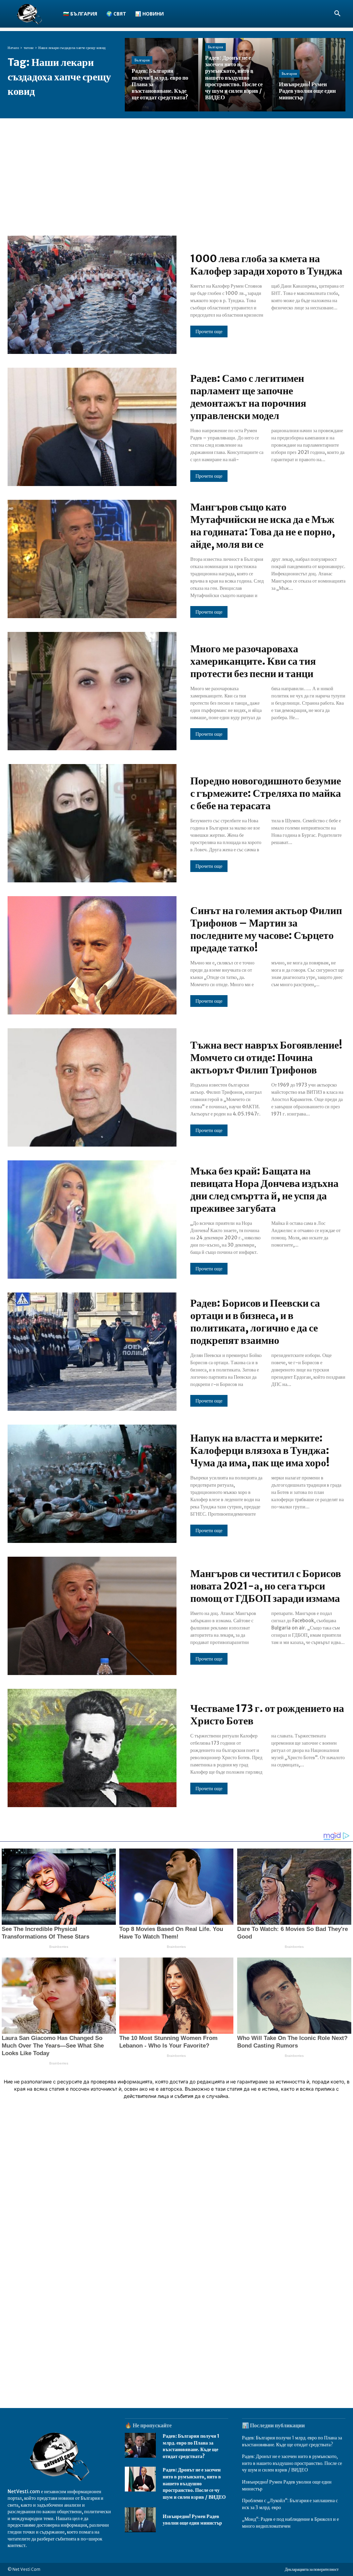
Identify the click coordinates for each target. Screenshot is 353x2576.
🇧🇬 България (80, 14)
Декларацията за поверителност (312, 2569)
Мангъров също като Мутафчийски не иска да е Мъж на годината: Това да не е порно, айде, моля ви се (263, 525)
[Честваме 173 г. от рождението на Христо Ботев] (92, 1748)
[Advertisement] (176, 170)
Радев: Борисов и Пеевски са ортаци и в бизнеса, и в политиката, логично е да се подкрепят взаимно (255, 1321)
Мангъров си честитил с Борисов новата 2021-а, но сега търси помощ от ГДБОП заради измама (266, 1586)
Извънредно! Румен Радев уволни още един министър (192, 2520)
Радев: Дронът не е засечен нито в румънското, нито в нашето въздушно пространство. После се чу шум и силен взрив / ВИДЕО (194, 2483)
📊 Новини (149, 14)
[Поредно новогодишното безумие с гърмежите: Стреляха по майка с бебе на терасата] (92, 823)
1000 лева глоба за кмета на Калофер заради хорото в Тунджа (266, 265)
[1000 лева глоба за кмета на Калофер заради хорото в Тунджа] (92, 295)
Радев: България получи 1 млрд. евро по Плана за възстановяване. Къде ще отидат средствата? (191, 2446)
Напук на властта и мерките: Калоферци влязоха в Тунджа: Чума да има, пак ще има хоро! (260, 1450)
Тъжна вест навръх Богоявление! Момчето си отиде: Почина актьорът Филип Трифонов (266, 1057)
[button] (337, 14)
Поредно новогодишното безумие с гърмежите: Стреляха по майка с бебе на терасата (266, 793)
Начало (13, 48)
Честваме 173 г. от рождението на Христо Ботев (267, 1714)
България (142, 60)
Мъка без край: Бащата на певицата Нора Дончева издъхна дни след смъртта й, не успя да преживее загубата (264, 1189)
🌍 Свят (116, 14)
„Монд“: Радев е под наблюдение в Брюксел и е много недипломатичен (290, 2523)
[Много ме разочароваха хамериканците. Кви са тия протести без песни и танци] (92, 691)
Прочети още (209, 331)
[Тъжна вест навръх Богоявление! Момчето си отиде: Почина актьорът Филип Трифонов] (92, 1087)
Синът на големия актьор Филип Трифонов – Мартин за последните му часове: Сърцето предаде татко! (266, 929)
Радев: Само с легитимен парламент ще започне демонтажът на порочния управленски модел (248, 397)
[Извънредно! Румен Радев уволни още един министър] (309, 75)
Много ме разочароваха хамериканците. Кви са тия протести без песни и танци (253, 661)
